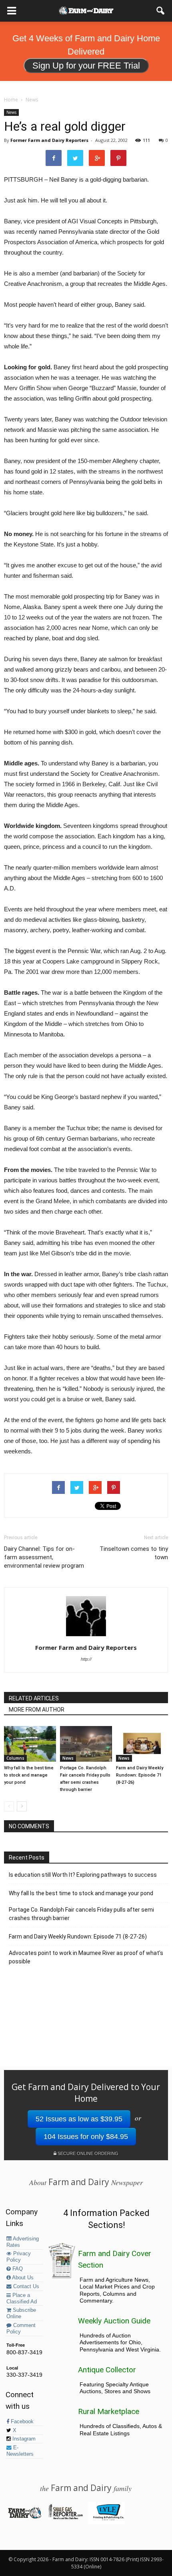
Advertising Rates (23, 2242)
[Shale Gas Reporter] (65, 2518)
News (11, 112)
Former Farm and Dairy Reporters (49, 140)
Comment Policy (21, 2329)
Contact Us (25, 2287)
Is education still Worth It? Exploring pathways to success (83, 1875)
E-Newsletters (20, 2451)
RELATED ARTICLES (34, 1698)
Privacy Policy (19, 2257)
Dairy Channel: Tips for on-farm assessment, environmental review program (44, 1557)
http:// (86, 1659)
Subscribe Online (21, 2313)
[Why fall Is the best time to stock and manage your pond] (30, 1744)
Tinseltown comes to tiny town (134, 1553)
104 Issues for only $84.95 (86, 2137)
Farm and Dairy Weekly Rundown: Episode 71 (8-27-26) (140, 1775)
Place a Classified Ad (22, 2299)
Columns (15, 1758)
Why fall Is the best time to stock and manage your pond (29, 1775)
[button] (161, 11)
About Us (22, 2278)
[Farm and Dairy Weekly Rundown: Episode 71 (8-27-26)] (142, 1744)
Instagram (23, 2439)
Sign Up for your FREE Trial (86, 66)
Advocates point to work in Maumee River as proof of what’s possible (86, 1957)
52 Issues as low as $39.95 (79, 2119)
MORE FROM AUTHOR (37, 1710)
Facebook (21, 2422)
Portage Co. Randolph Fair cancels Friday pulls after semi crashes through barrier (81, 1914)
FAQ (17, 2269)
